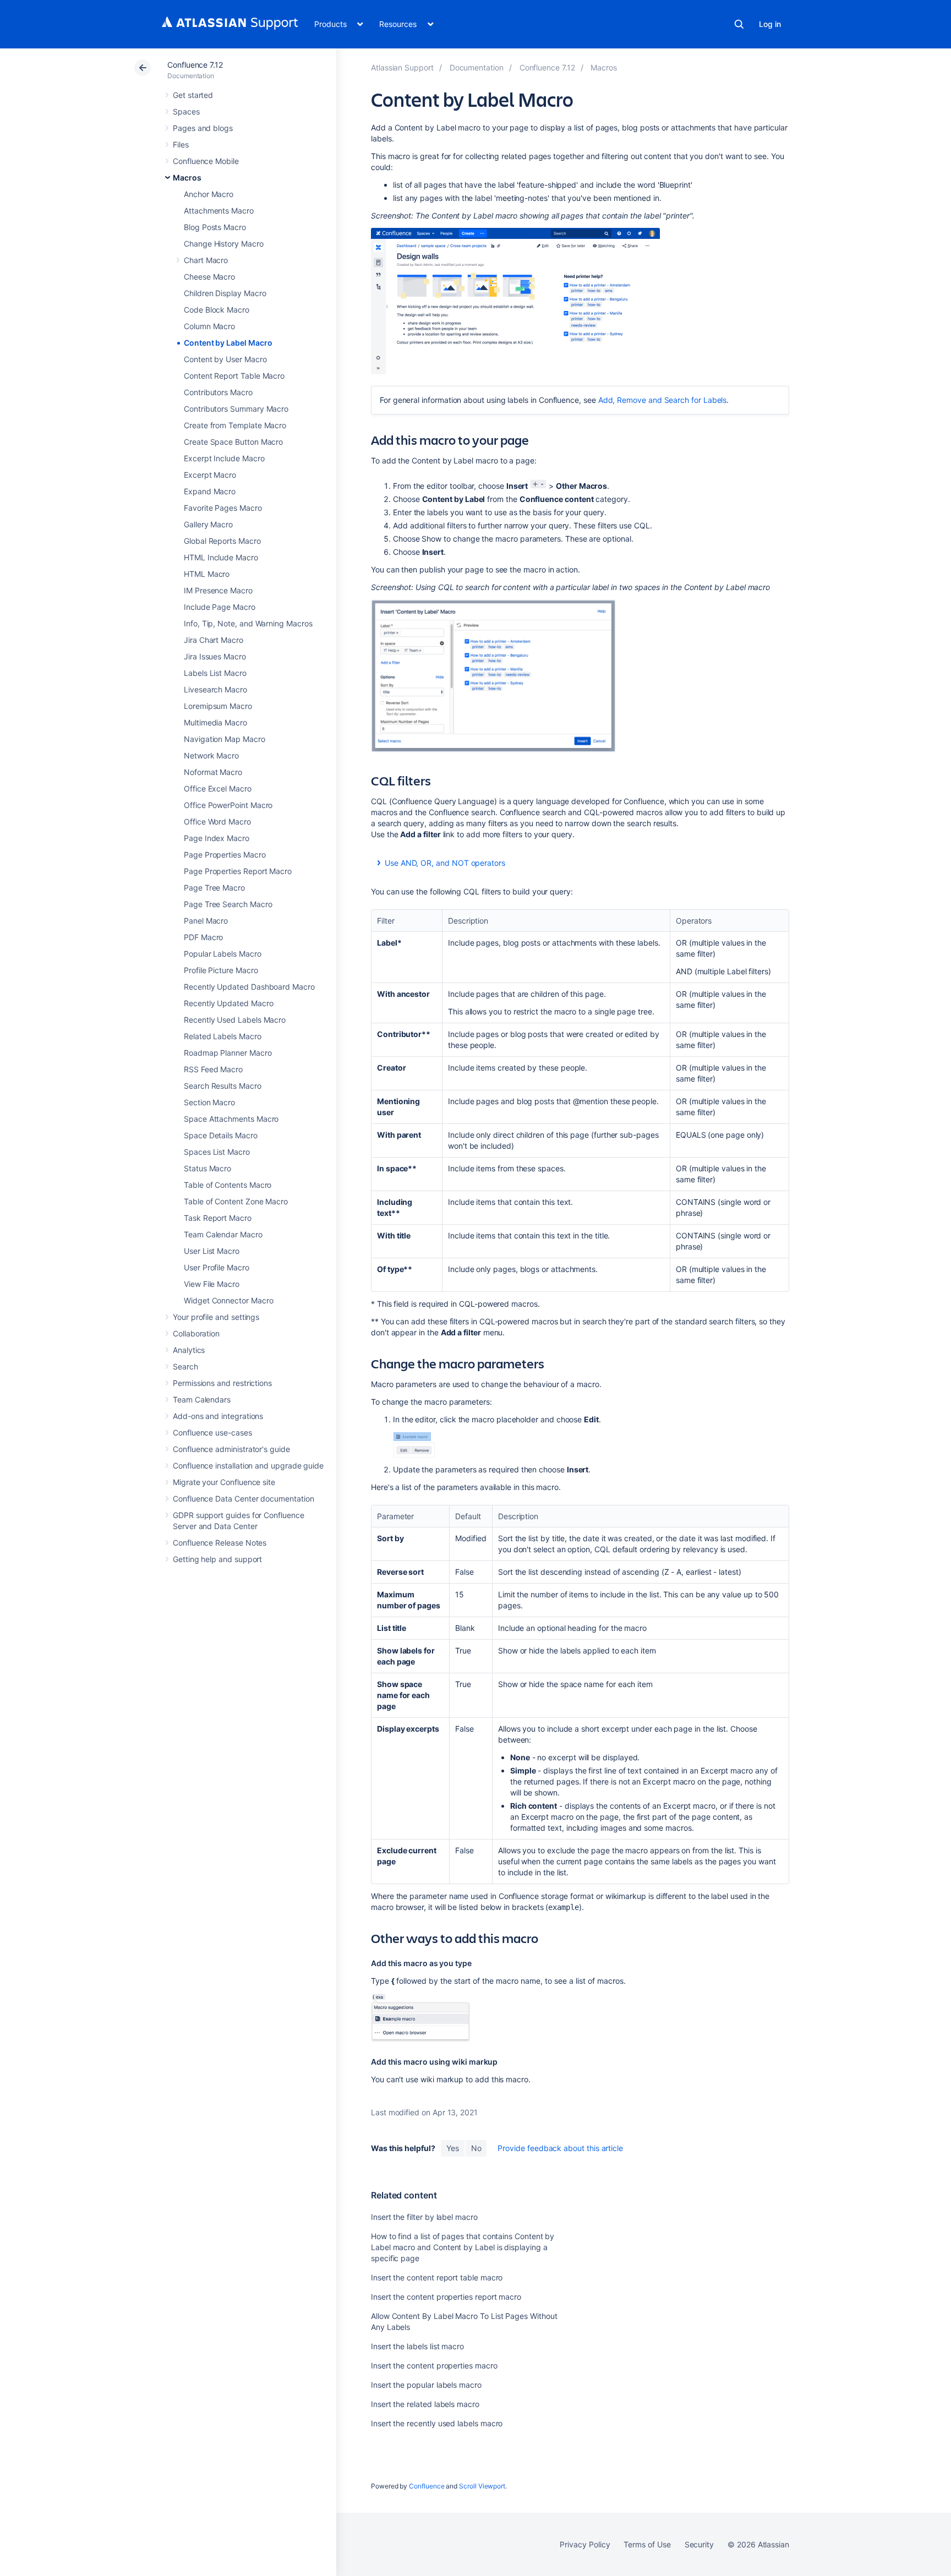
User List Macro (212, 1251)
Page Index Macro (217, 838)
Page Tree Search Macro (228, 904)
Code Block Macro (217, 310)
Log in (770, 24)
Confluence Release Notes (220, 1543)
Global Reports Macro (222, 541)
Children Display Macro (225, 293)
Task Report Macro (218, 1218)
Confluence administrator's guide (231, 1449)
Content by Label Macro (228, 343)
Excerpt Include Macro (224, 458)
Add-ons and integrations (218, 1416)
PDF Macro (203, 937)
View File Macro (212, 1284)
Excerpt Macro (210, 475)
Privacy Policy (585, 2544)
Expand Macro (210, 491)
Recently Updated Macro (228, 1003)
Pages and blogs (203, 128)
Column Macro (209, 326)
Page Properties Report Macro (238, 871)
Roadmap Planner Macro (228, 1053)
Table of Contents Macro (228, 1185)
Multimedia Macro (215, 722)
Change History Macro (224, 244)
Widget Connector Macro (228, 1300)
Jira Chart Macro (214, 640)
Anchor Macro (209, 194)
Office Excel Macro (218, 788)
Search (739, 24)
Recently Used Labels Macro (235, 1020)
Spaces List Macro (217, 1152)
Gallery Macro (208, 524)
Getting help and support (217, 1559)
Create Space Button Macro (233, 442)
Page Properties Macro (225, 855)
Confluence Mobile (206, 161)
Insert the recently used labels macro (437, 2423)
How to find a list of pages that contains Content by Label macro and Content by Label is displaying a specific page (463, 2247)
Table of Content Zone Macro (236, 1201)
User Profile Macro (217, 1267)
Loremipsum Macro (218, 706)
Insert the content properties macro (434, 2365)
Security (699, 2544)
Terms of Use (647, 2544)
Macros (187, 178)
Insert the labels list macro (417, 2346)
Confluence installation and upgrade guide (248, 1466)
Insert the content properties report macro (446, 2297)
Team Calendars (202, 1399)
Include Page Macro (220, 607)
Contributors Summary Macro (236, 409)
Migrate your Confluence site (224, 1482)
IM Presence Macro (218, 590)
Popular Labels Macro (223, 954)
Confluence (427, 2486)
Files (181, 144)
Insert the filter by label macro (424, 2217)
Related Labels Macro (223, 1036)
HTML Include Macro (221, 557)
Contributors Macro (218, 392)
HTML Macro (207, 574)
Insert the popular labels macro (426, 2385)
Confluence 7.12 (195, 65)
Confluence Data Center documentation (243, 1499)
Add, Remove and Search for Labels (663, 400)
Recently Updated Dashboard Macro (249, 987)
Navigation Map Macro (225, 739)
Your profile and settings (216, 1317)
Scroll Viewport (482, 2486)
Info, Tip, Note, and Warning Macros (248, 623)
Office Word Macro (217, 822)
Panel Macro (206, 921)
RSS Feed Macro (213, 1069)
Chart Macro (206, 260)
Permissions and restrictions (222, 1383)
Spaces (186, 111)
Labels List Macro (215, 673)
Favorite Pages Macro (223, 508)
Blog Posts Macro (215, 227)
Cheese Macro (209, 277)
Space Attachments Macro (231, 1119)
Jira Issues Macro (215, 656)
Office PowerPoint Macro (228, 805)
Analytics (189, 1350)
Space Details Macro (221, 1135)
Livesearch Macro (215, 689)
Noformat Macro (213, 772)
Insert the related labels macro (425, 2404)
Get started (193, 95)
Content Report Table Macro (234, 376)
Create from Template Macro (235, 425)
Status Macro (207, 1168)
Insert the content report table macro (437, 2277)
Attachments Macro (219, 211)
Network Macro (211, 755)
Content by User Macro (225, 359)
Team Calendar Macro (223, 1234)
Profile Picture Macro (221, 970)
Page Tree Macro (214, 888)
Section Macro (209, 1102)
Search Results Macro (223, 1086)
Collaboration (196, 1333)
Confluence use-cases (212, 1432)
